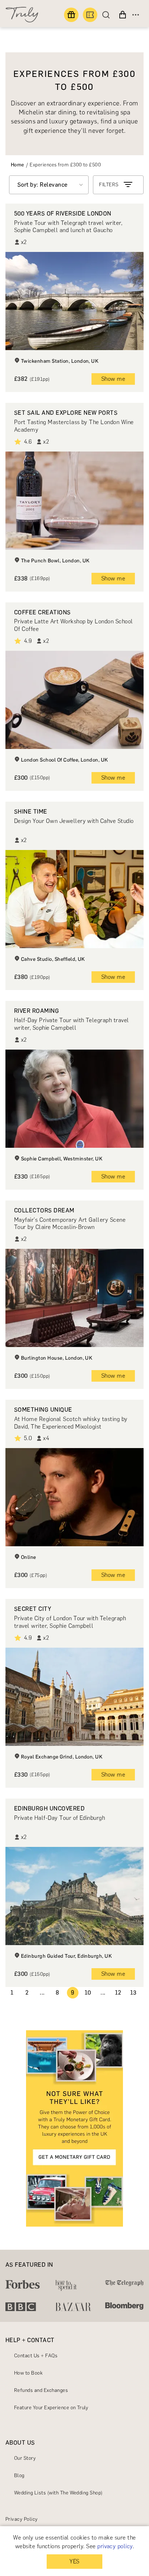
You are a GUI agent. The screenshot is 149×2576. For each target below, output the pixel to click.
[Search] (108, 15)
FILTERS (109, 185)
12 (118, 1993)
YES (74, 2561)
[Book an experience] (90, 15)
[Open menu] (136, 15)
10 (88, 1993)
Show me (113, 379)
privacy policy (115, 2546)
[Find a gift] (71, 15)
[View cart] (123, 15)
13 (133, 1993)
